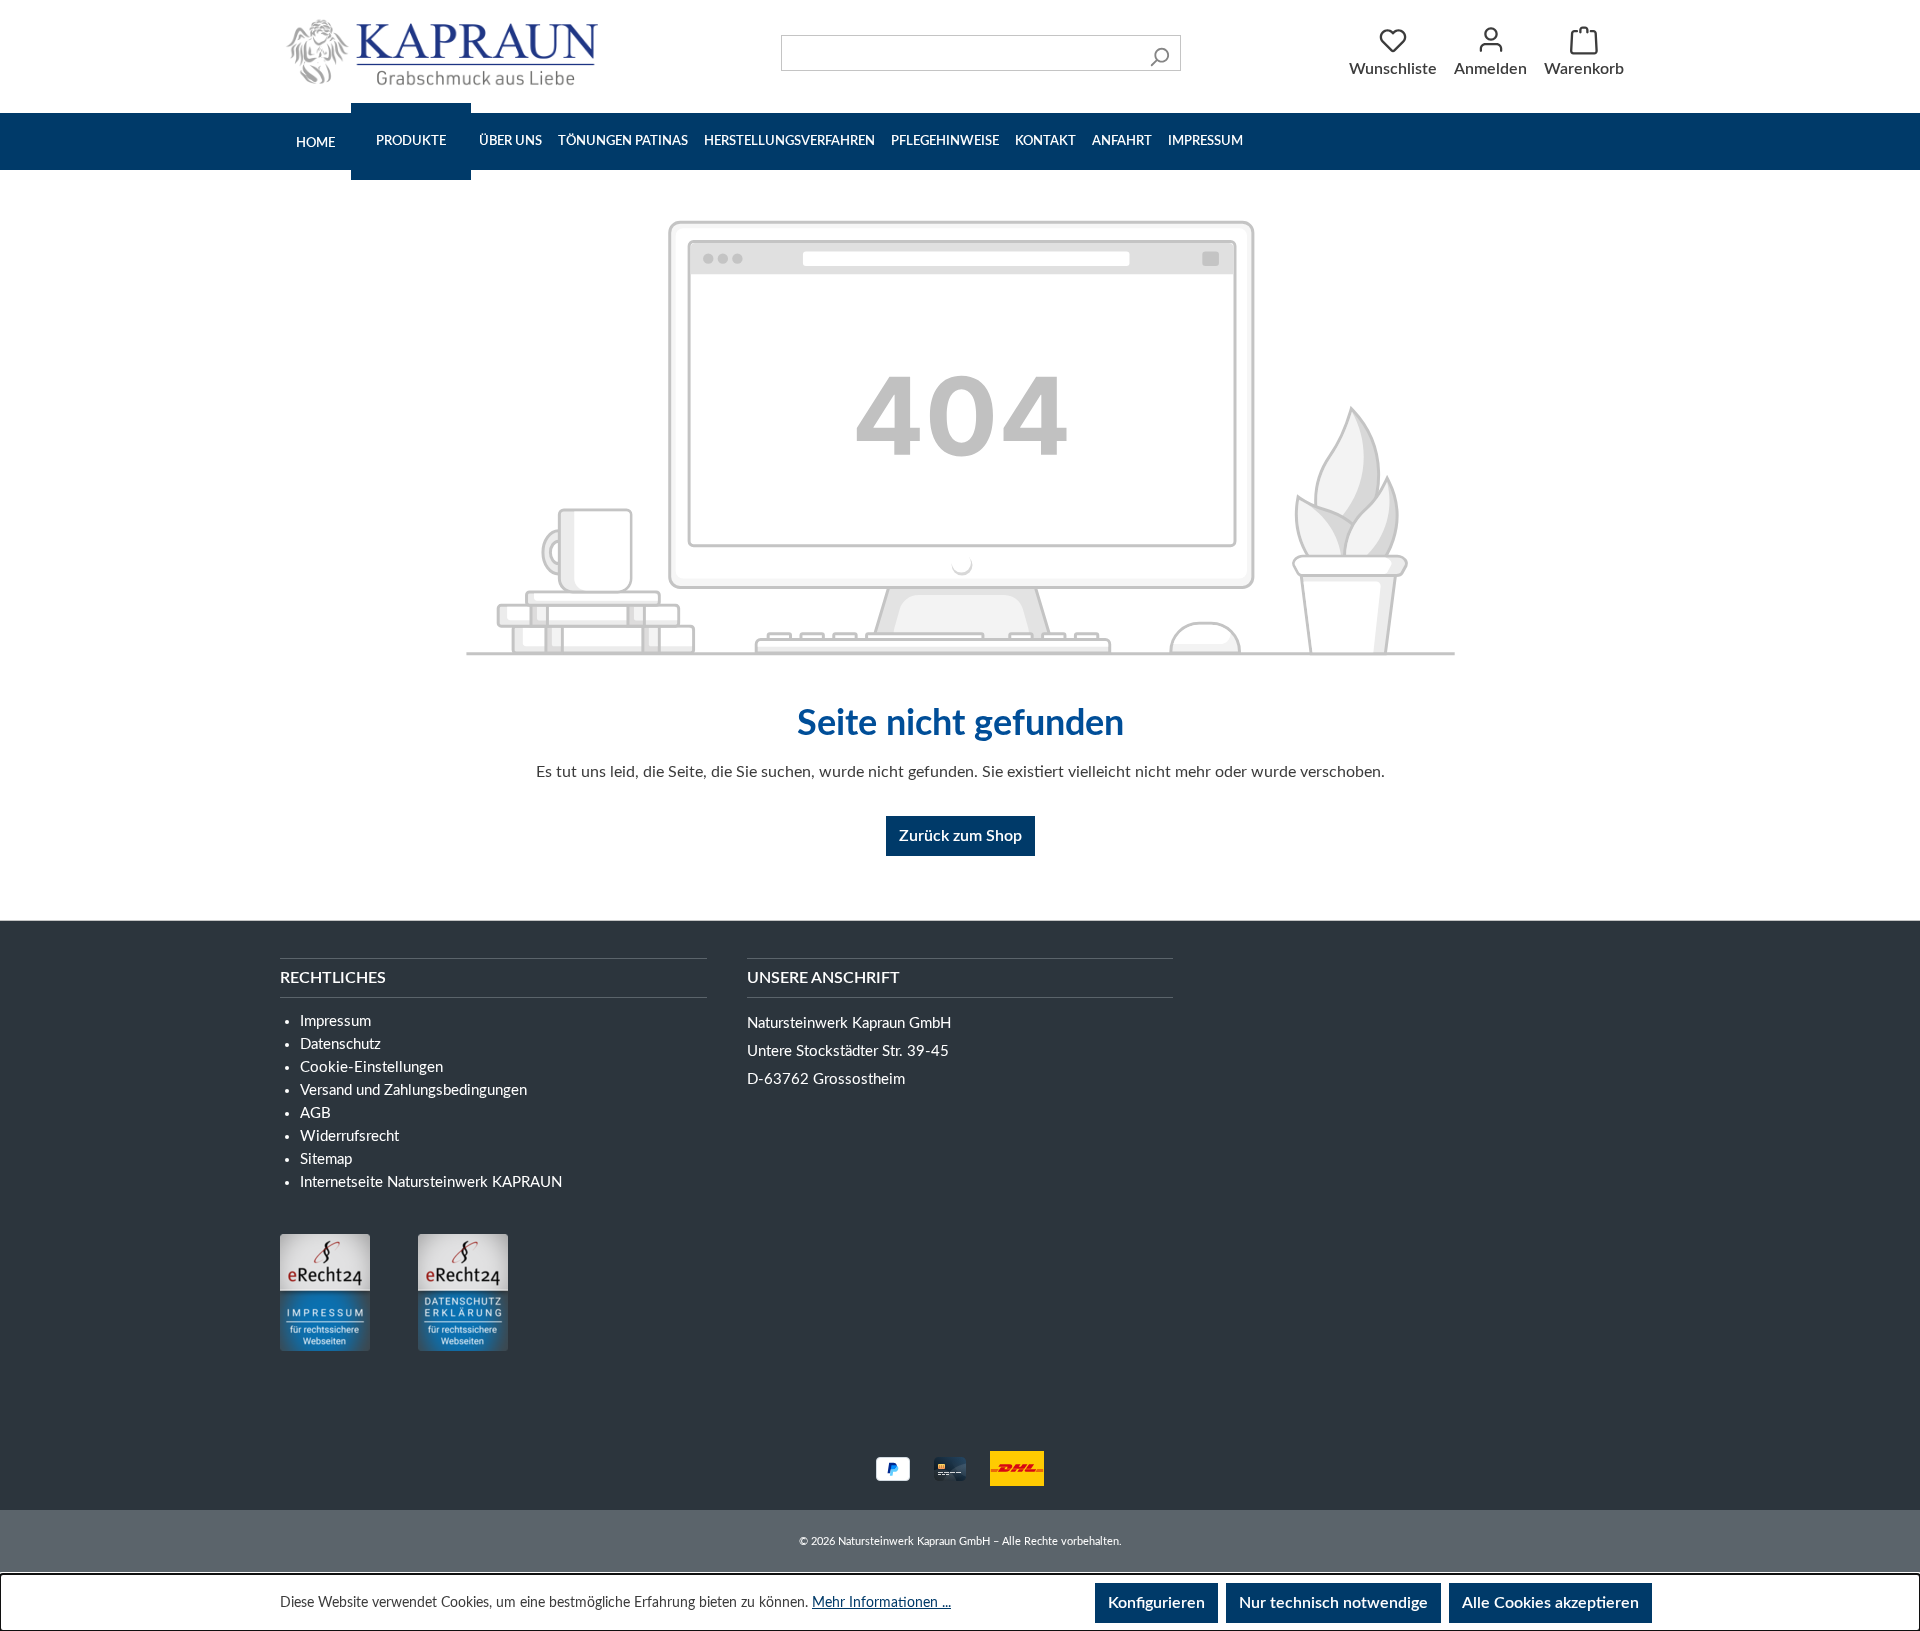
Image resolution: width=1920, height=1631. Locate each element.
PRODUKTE (411, 141)
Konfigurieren (1156, 1603)
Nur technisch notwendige (1333, 1603)
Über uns (510, 141)
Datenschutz (340, 1044)
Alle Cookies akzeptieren (1550, 1603)
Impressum (1205, 141)
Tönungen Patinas (623, 141)
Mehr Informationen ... (881, 1603)
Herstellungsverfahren (789, 141)
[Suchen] (1159, 53)
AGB (315, 1113)
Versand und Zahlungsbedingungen (413, 1090)
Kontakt (1045, 141)
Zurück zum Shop (960, 836)
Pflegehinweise (945, 141)
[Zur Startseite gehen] (447, 52)
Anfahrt (1122, 141)
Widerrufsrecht (349, 1136)
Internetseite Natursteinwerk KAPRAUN (431, 1182)
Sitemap (326, 1159)
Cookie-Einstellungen (371, 1067)
